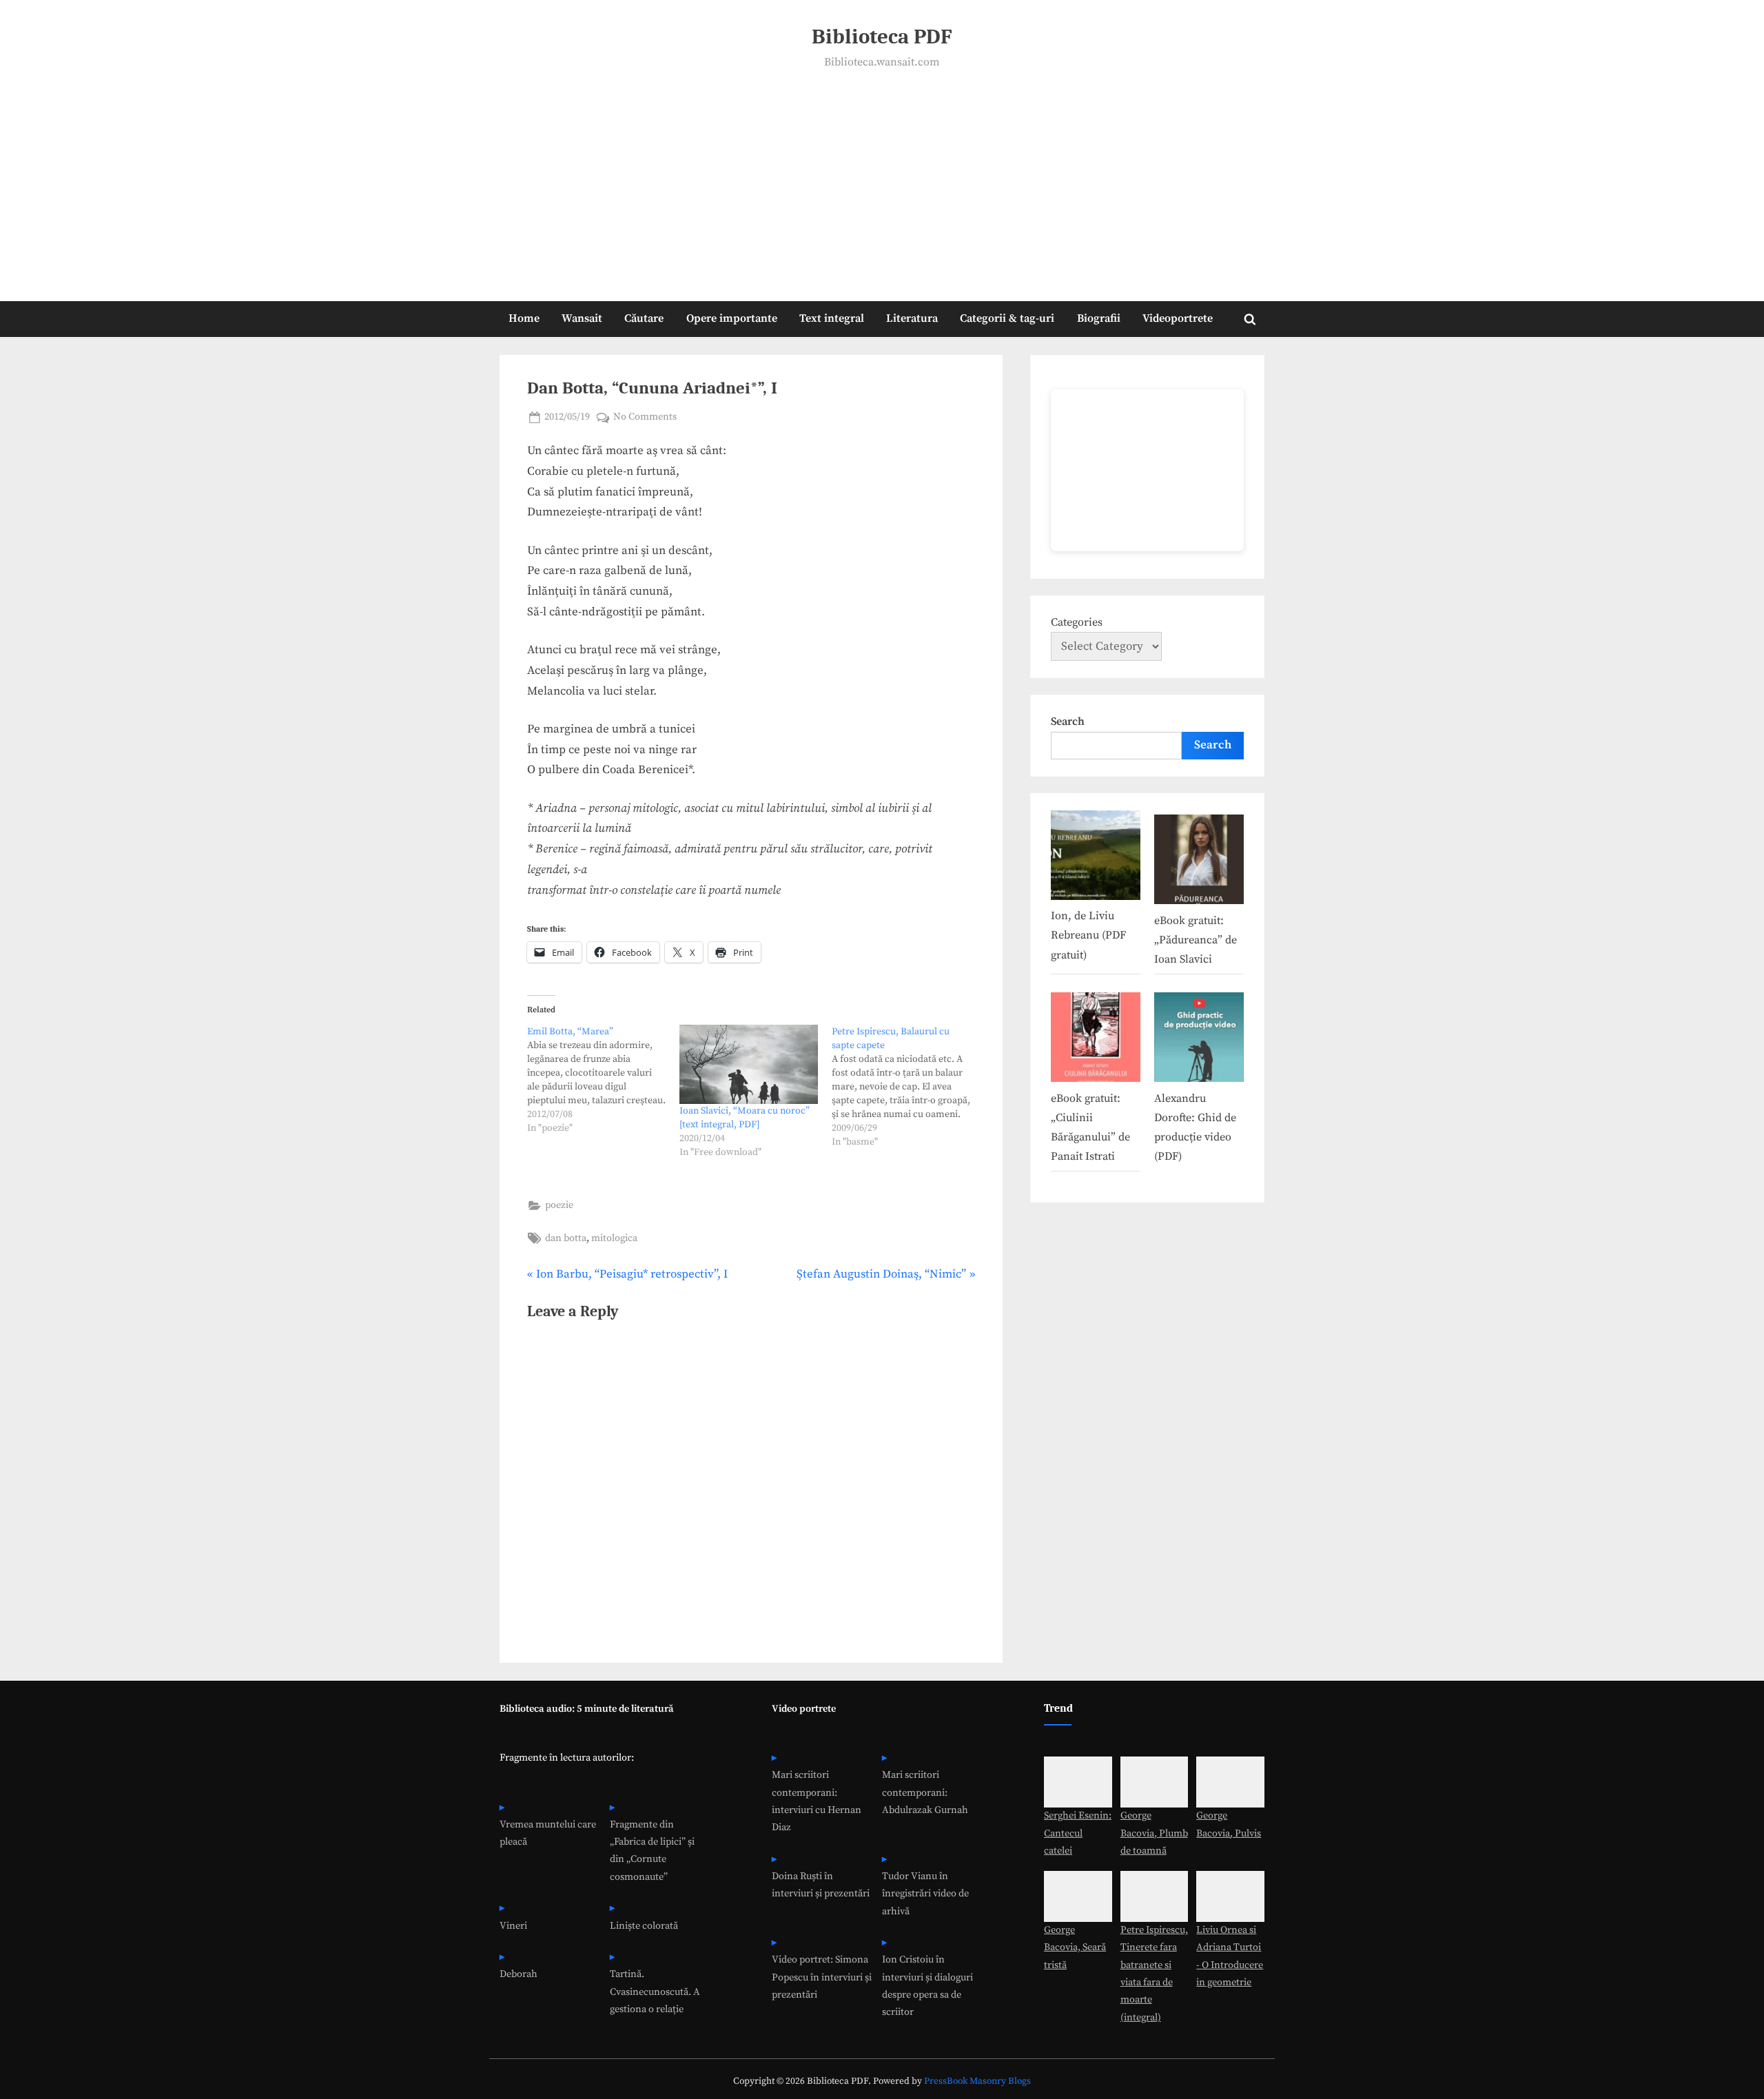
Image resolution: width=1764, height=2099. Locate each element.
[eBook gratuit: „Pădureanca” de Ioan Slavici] (1199, 862)
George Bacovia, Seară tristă (1075, 1948)
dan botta (566, 1238)
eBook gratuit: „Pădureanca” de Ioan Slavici (1196, 940)
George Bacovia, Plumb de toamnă (1154, 1833)
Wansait (582, 318)
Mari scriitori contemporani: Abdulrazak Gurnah (925, 1793)
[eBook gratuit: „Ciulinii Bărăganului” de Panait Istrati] (1096, 1040)
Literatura (912, 318)
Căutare (644, 318)
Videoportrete (1178, 318)
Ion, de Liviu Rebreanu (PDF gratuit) (1088, 935)
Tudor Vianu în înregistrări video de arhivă (925, 1894)
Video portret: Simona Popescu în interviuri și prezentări (822, 1977)
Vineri (513, 1926)
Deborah (519, 1974)
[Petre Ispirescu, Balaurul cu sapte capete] (908, 1087)
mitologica (614, 1238)
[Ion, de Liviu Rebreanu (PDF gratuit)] (1096, 858)
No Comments (645, 418)
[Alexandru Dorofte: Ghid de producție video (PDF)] (1199, 1040)
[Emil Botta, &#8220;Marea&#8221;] (603, 1080)
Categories (1077, 622)
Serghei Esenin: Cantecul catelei (1078, 1833)
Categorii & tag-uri (1007, 318)
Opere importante (732, 318)
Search (1068, 721)
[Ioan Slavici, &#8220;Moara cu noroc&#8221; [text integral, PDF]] (749, 1064)
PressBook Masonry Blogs (977, 2081)
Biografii (1099, 318)
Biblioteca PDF (882, 37)
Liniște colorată (644, 1926)
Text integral (832, 318)
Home (524, 318)
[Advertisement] (882, 176)
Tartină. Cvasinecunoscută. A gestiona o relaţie (655, 1992)
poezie (559, 1205)
